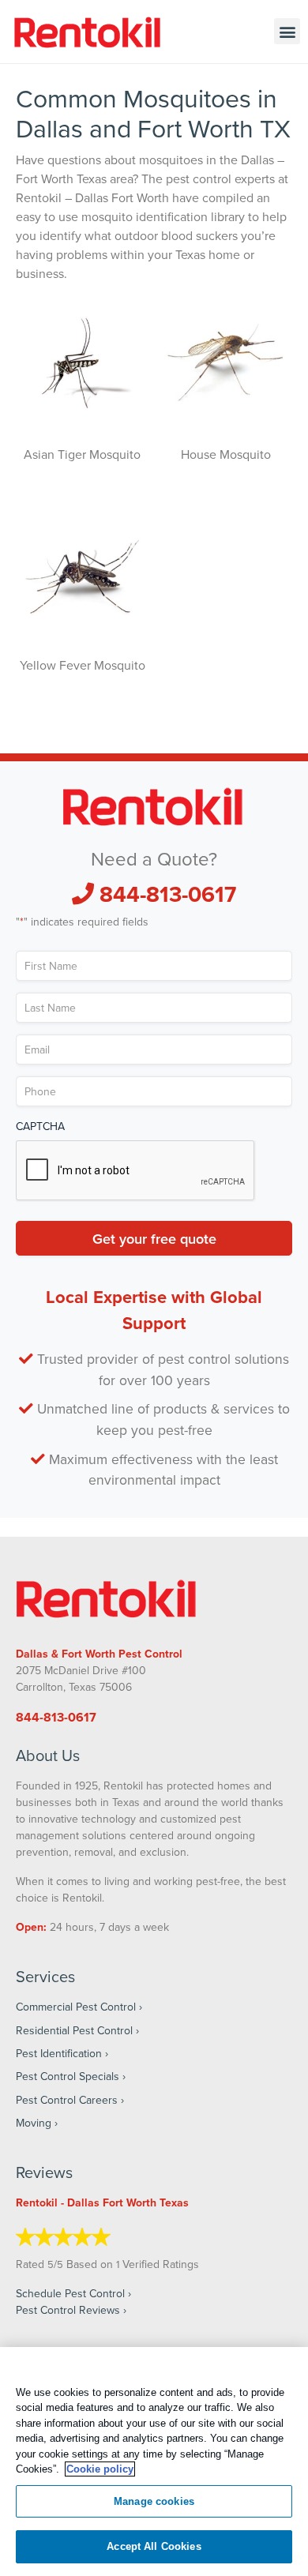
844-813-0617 (165, 894)
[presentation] (136, 1171)
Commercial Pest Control (76, 2007)
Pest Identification (59, 2053)
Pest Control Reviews (68, 2310)
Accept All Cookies (154, 2546)
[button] (287, 31)
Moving (34, 2123)
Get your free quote (154, 1238)
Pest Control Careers (67, 2100)
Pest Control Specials (68, 2076)
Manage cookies (154, 2501)
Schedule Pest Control (70, 2293)
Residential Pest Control (74, 2030)
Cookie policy (100, 2469)
